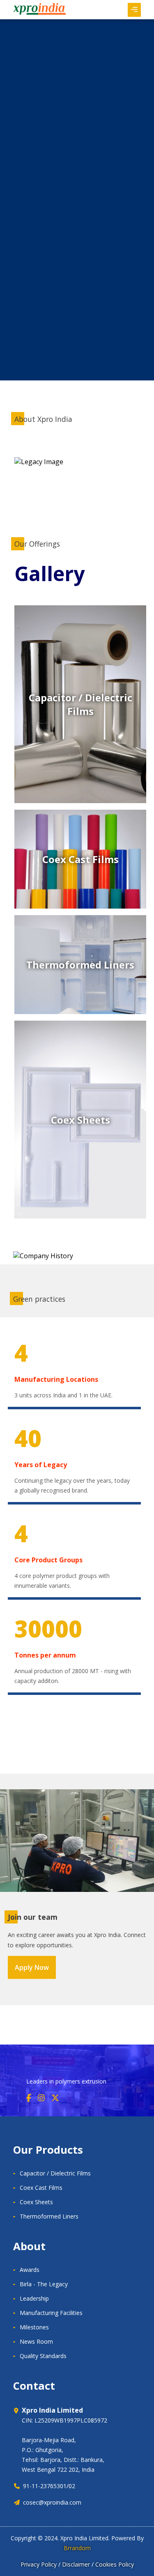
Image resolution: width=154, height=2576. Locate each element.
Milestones (34, 2327)
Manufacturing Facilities (51, 2313)
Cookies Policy (115, 2564)
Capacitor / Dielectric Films (55, 2173)
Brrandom (77, 2548)
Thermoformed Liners (49, 2216)
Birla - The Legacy (44, 2284)
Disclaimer (76, 2564)
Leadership (34, 2298)
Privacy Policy (39, 2564)
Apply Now (32, 1967)
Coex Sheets (36, 2202)
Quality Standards (43, 2356)
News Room (36, 2341)
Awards (30, 2270)
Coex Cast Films (41, 2188)
